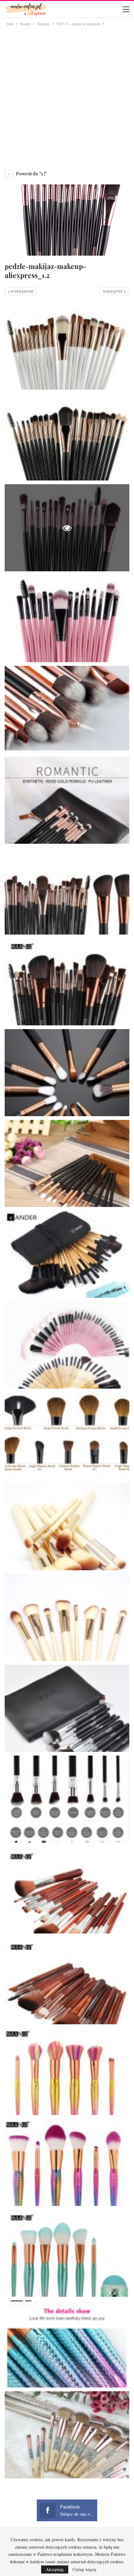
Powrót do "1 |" (31, 174)
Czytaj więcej (84, 2569)
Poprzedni (22, 291)
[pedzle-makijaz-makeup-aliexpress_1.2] (67, 346)
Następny (113, 291)
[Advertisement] (67, 97)
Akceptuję (55, 2569)
